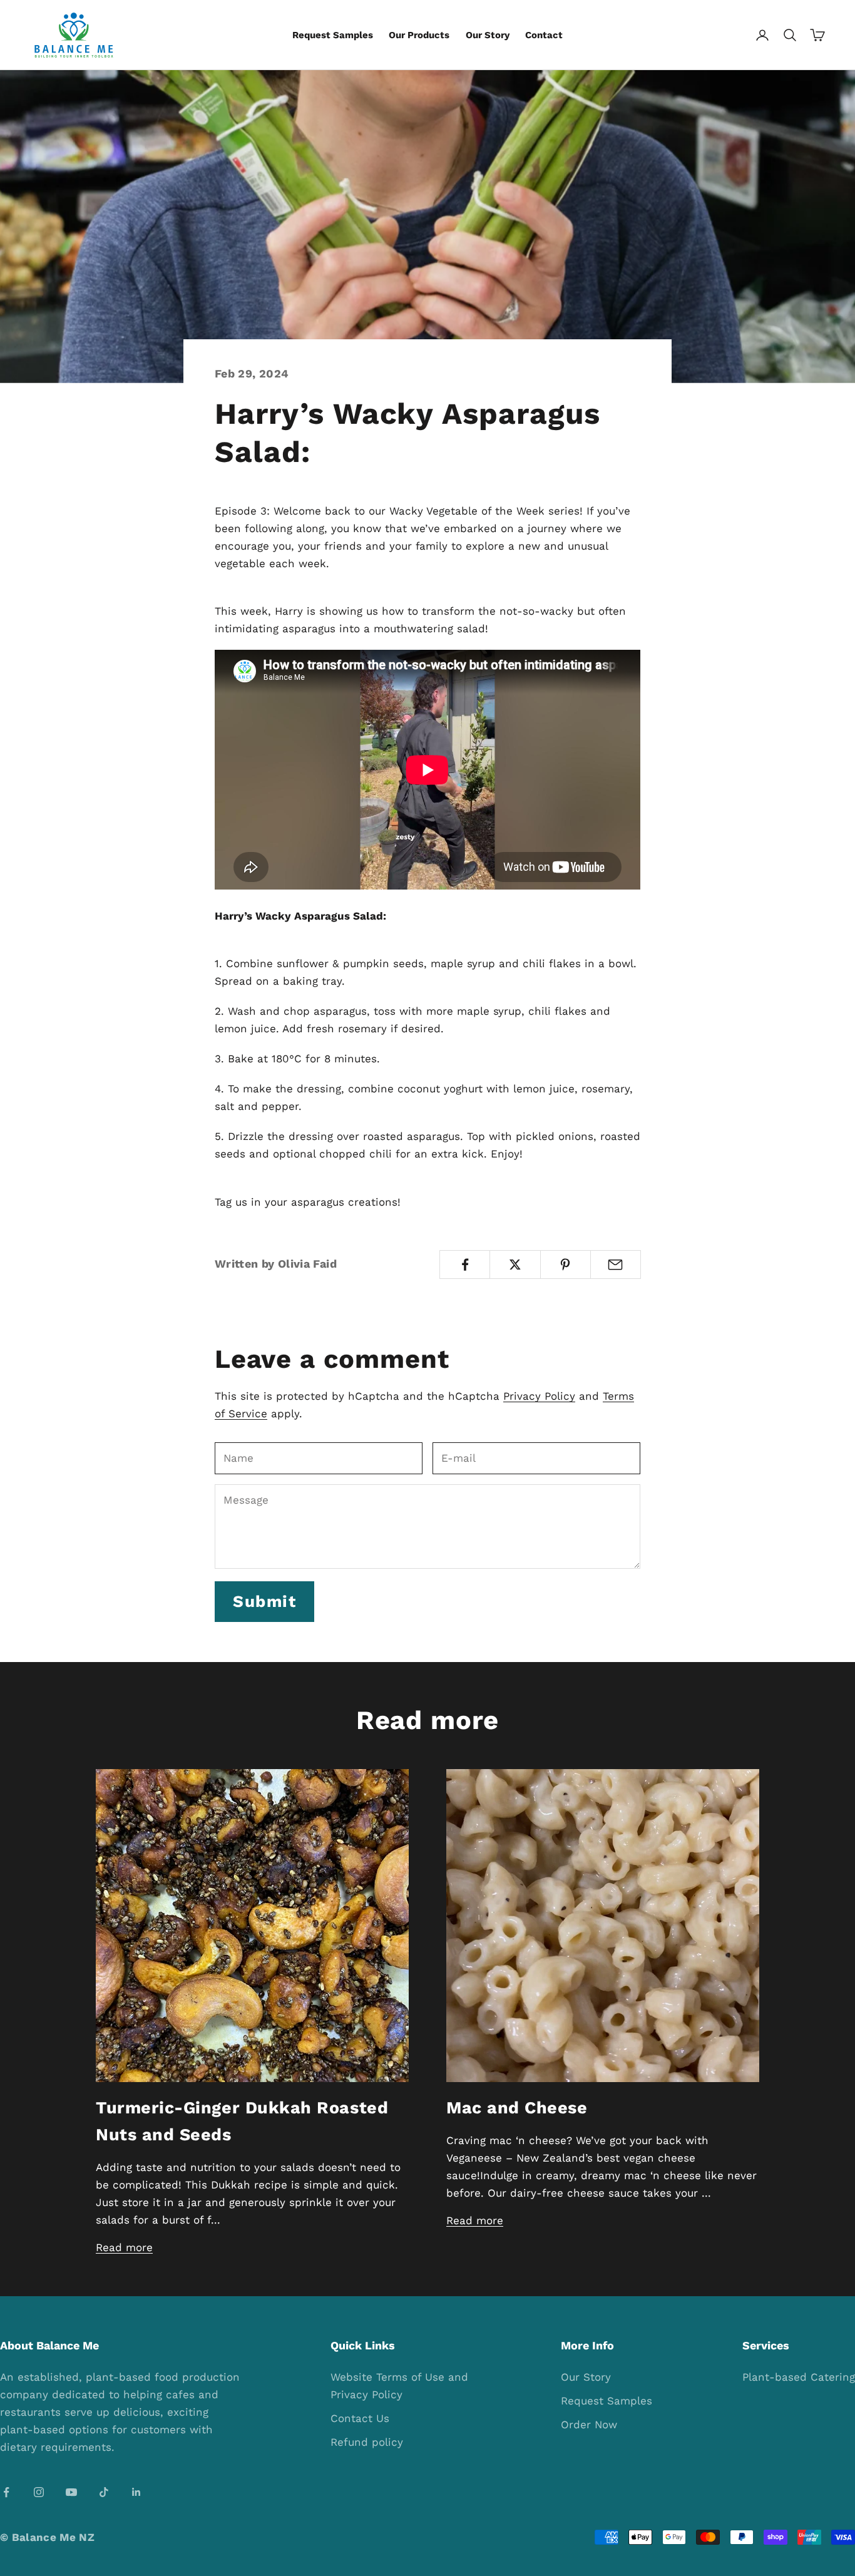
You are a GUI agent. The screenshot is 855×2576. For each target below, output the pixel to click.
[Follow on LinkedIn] (136, 2492)
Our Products (419, 35)
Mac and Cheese (517, 2108)
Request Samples (333, 35)
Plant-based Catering (799, 2377)
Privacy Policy (539, 1396)
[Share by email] (616, 1265)
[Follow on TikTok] (104, 2492)
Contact (544, 35)
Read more (124, 2247)
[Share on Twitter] (515, 1265)
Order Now (589, 2425)
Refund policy (367, 2442)
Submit (264, 1601)
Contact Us (360, 2418)
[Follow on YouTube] (71, 2492)
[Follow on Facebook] (6, 2492)
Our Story (488, 35)
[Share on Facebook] (465, 1265)
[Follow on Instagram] (39, 2492)
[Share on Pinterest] (566, 1265)
